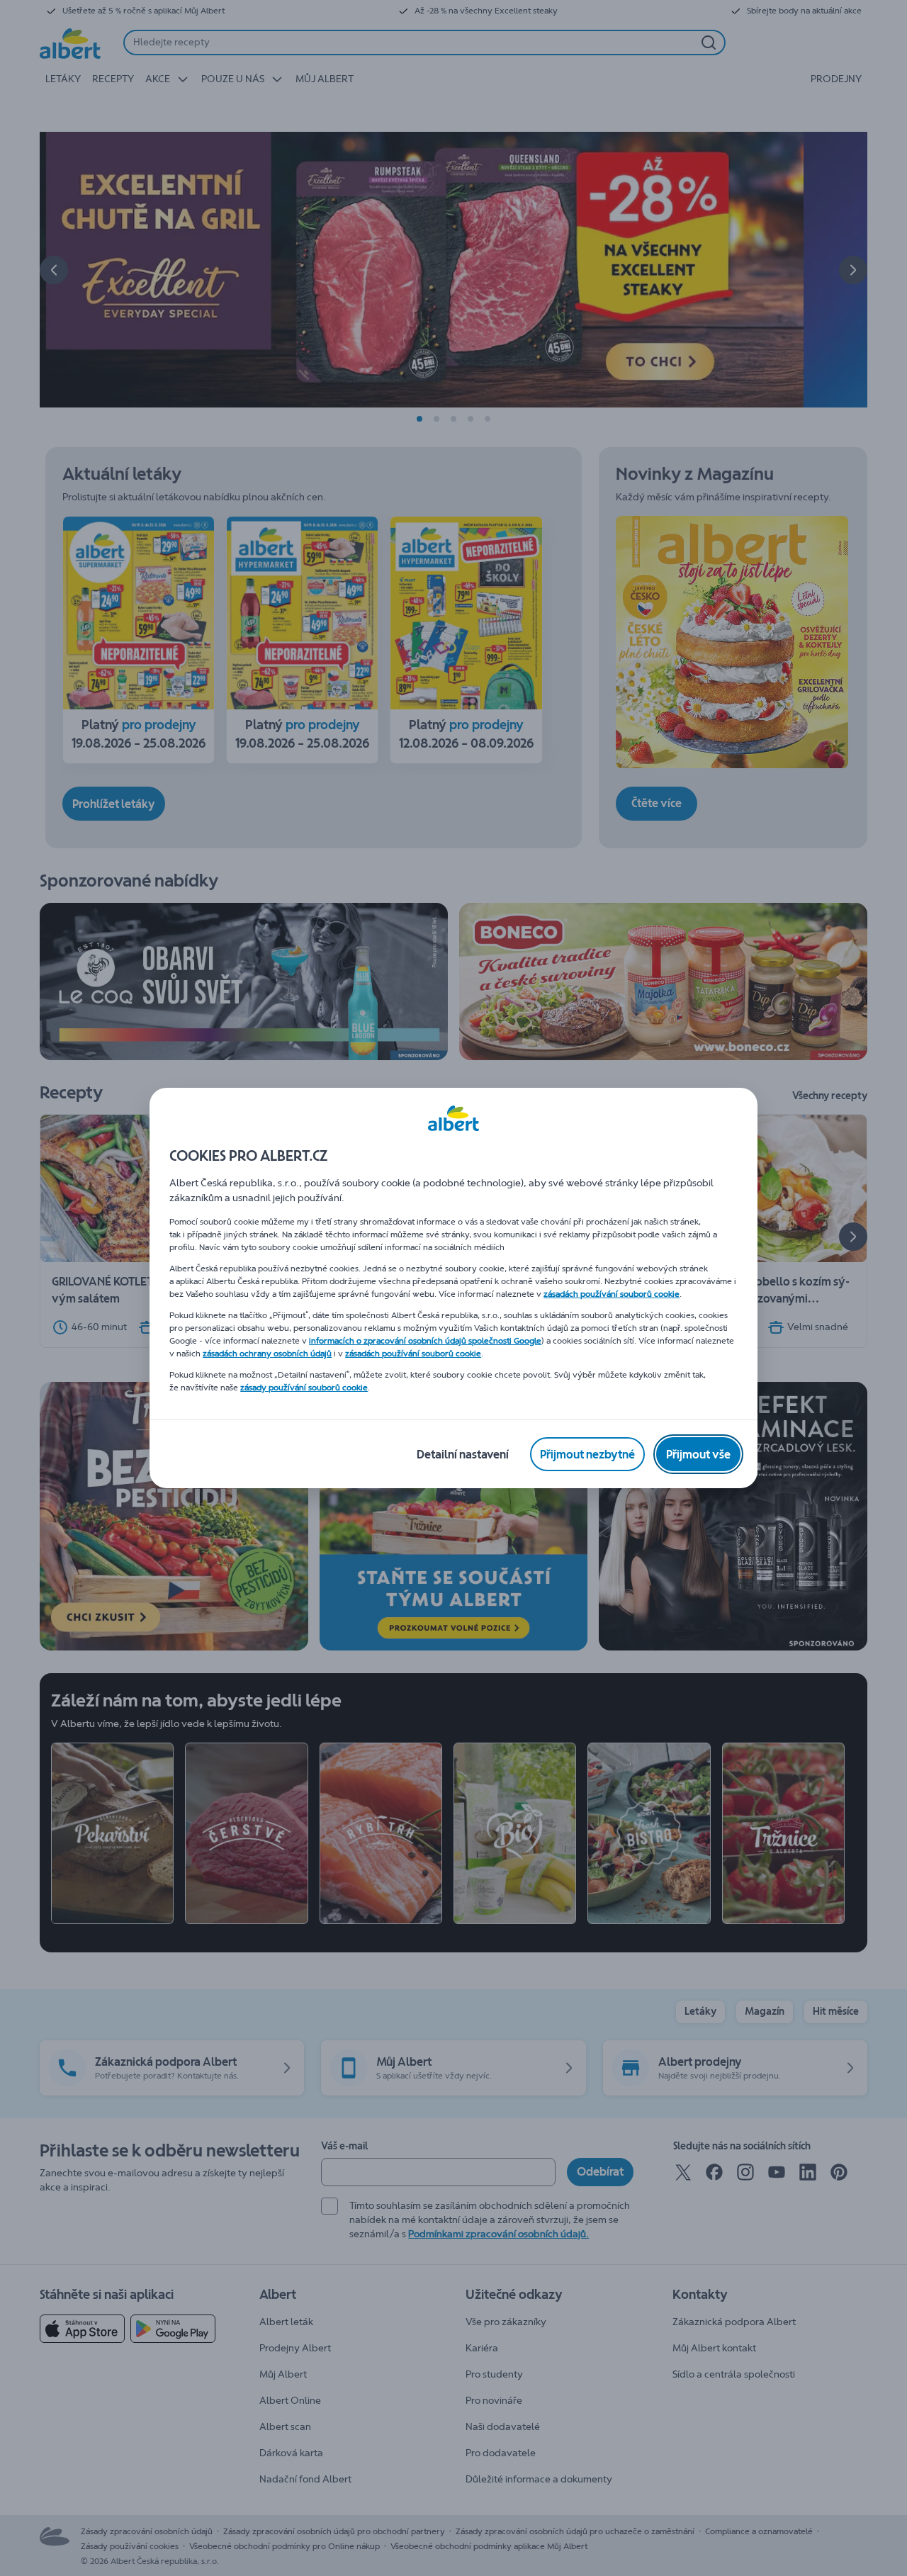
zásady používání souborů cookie (304, 1388)
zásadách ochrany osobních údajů (267, 1354)
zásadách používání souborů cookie (612, 1294)
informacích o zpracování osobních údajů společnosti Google (425, 1341)
